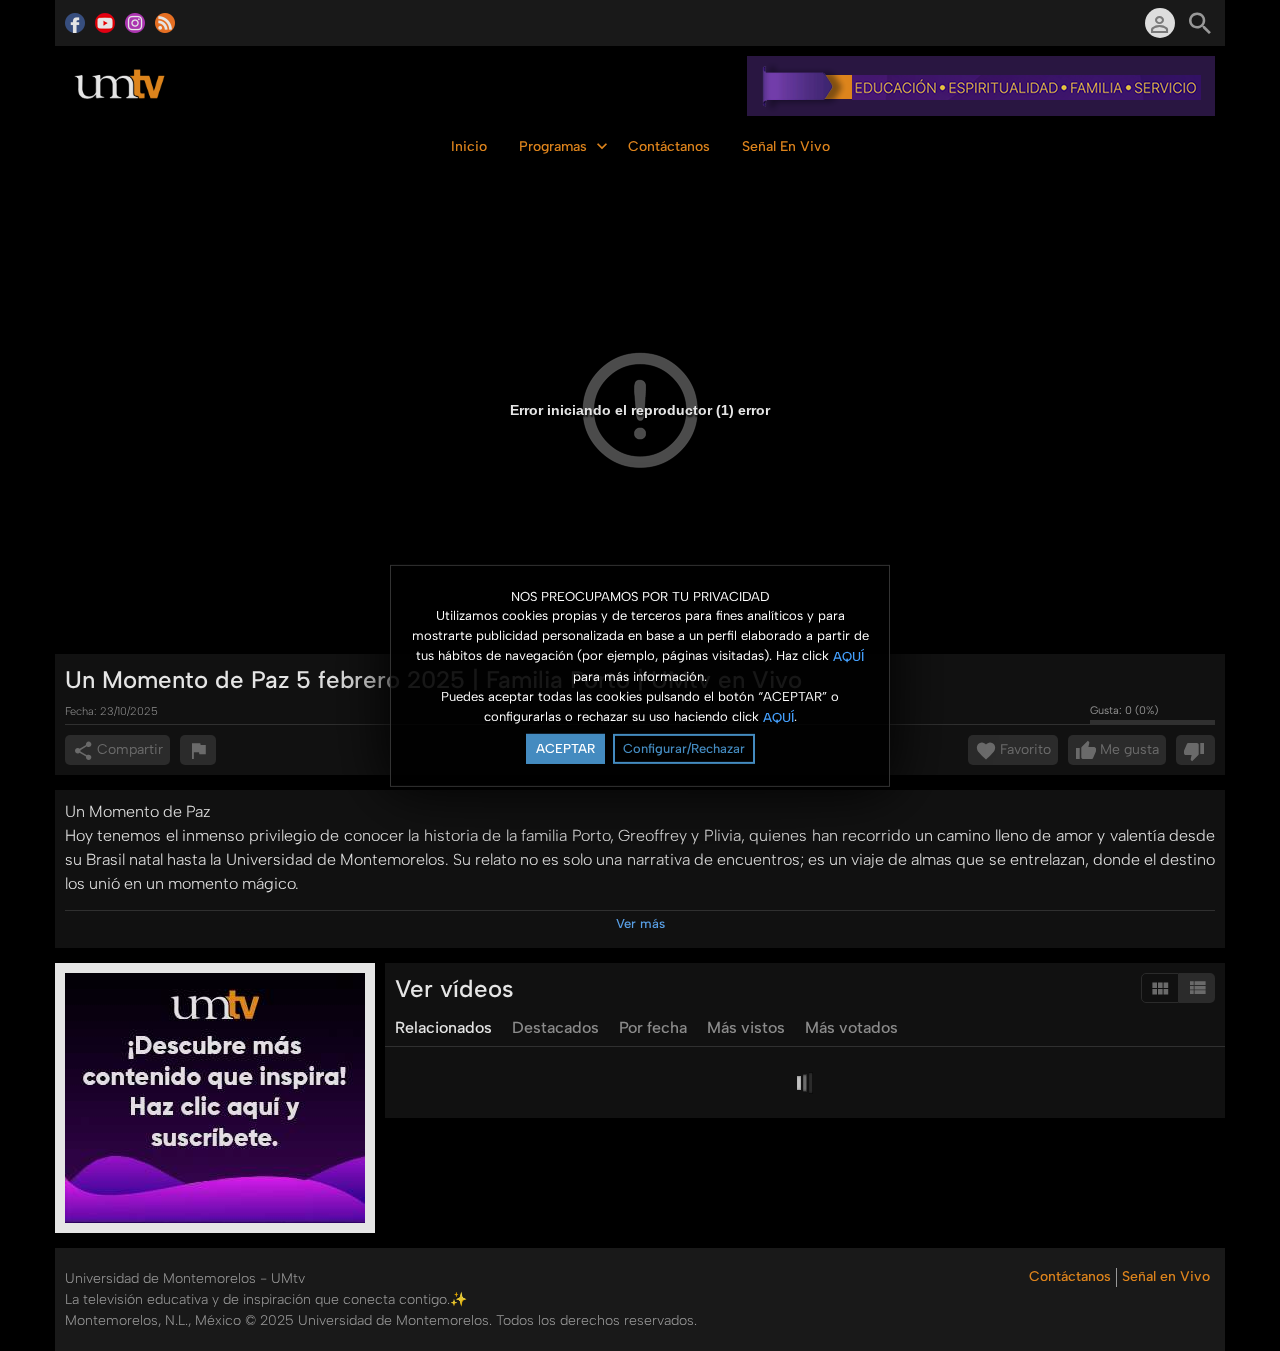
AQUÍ (848, 656)
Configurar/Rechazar (684, 748)
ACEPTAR (565, 748)
